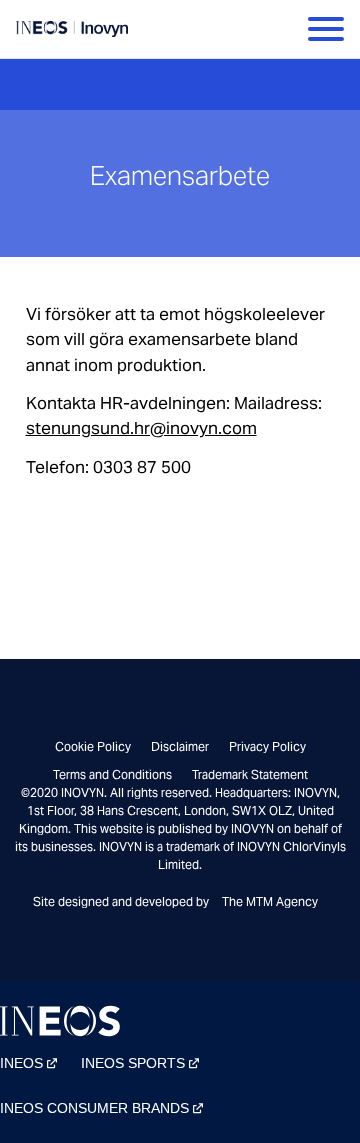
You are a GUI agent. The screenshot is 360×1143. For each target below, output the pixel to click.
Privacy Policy (267, 746)
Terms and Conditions (112, 774)
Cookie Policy (93, 746)
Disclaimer (180, 746)
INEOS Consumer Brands (94, 1108)
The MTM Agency (270, 901)
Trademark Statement (250, 774)
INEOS (21, 1063)
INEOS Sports (133, 1063)
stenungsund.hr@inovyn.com (141, 428)
